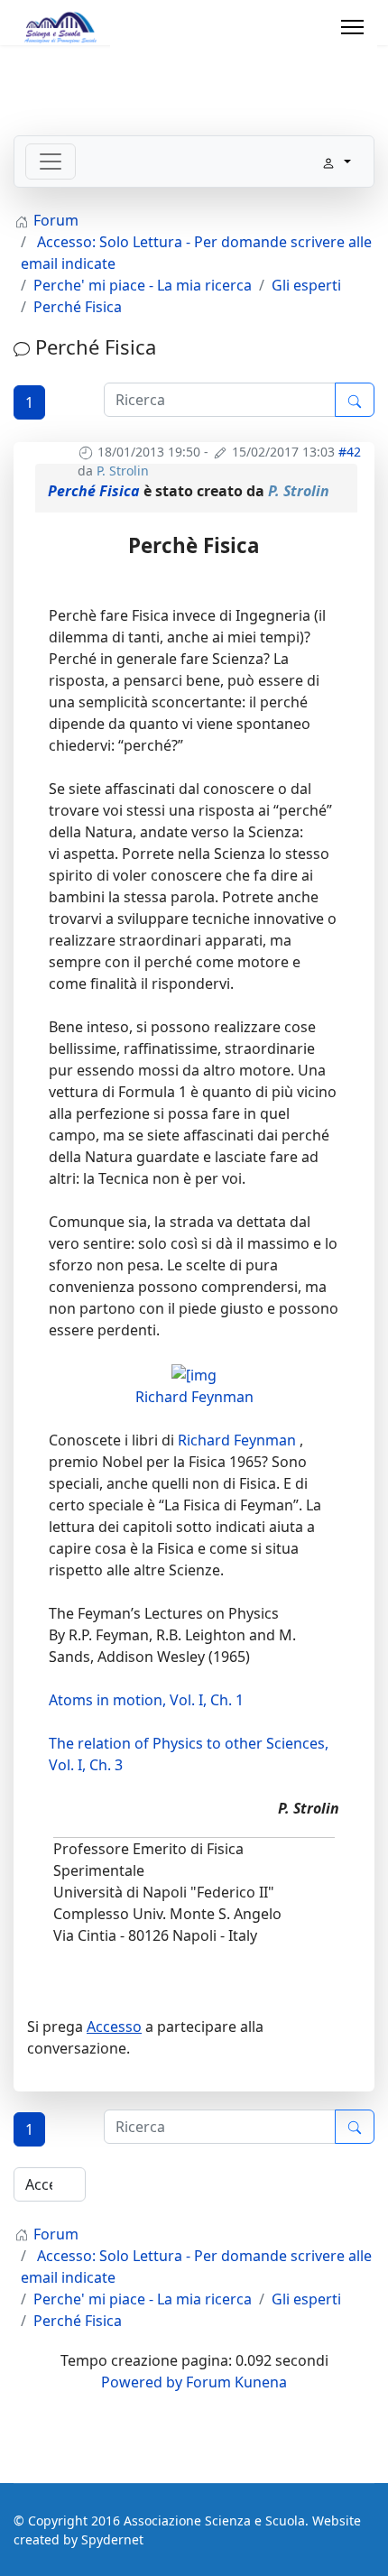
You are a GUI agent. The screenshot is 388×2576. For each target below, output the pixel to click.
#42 (350, 452)
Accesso (114, 2027)
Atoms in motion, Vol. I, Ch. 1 (146, 1700)
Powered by (142, 2382)
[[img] (194, 1373)
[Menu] (352, 27)
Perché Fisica (94, 491)
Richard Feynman (194, 1397)
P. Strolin (123, 471)
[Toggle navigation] (51, 162)
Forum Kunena (236, 2382)
